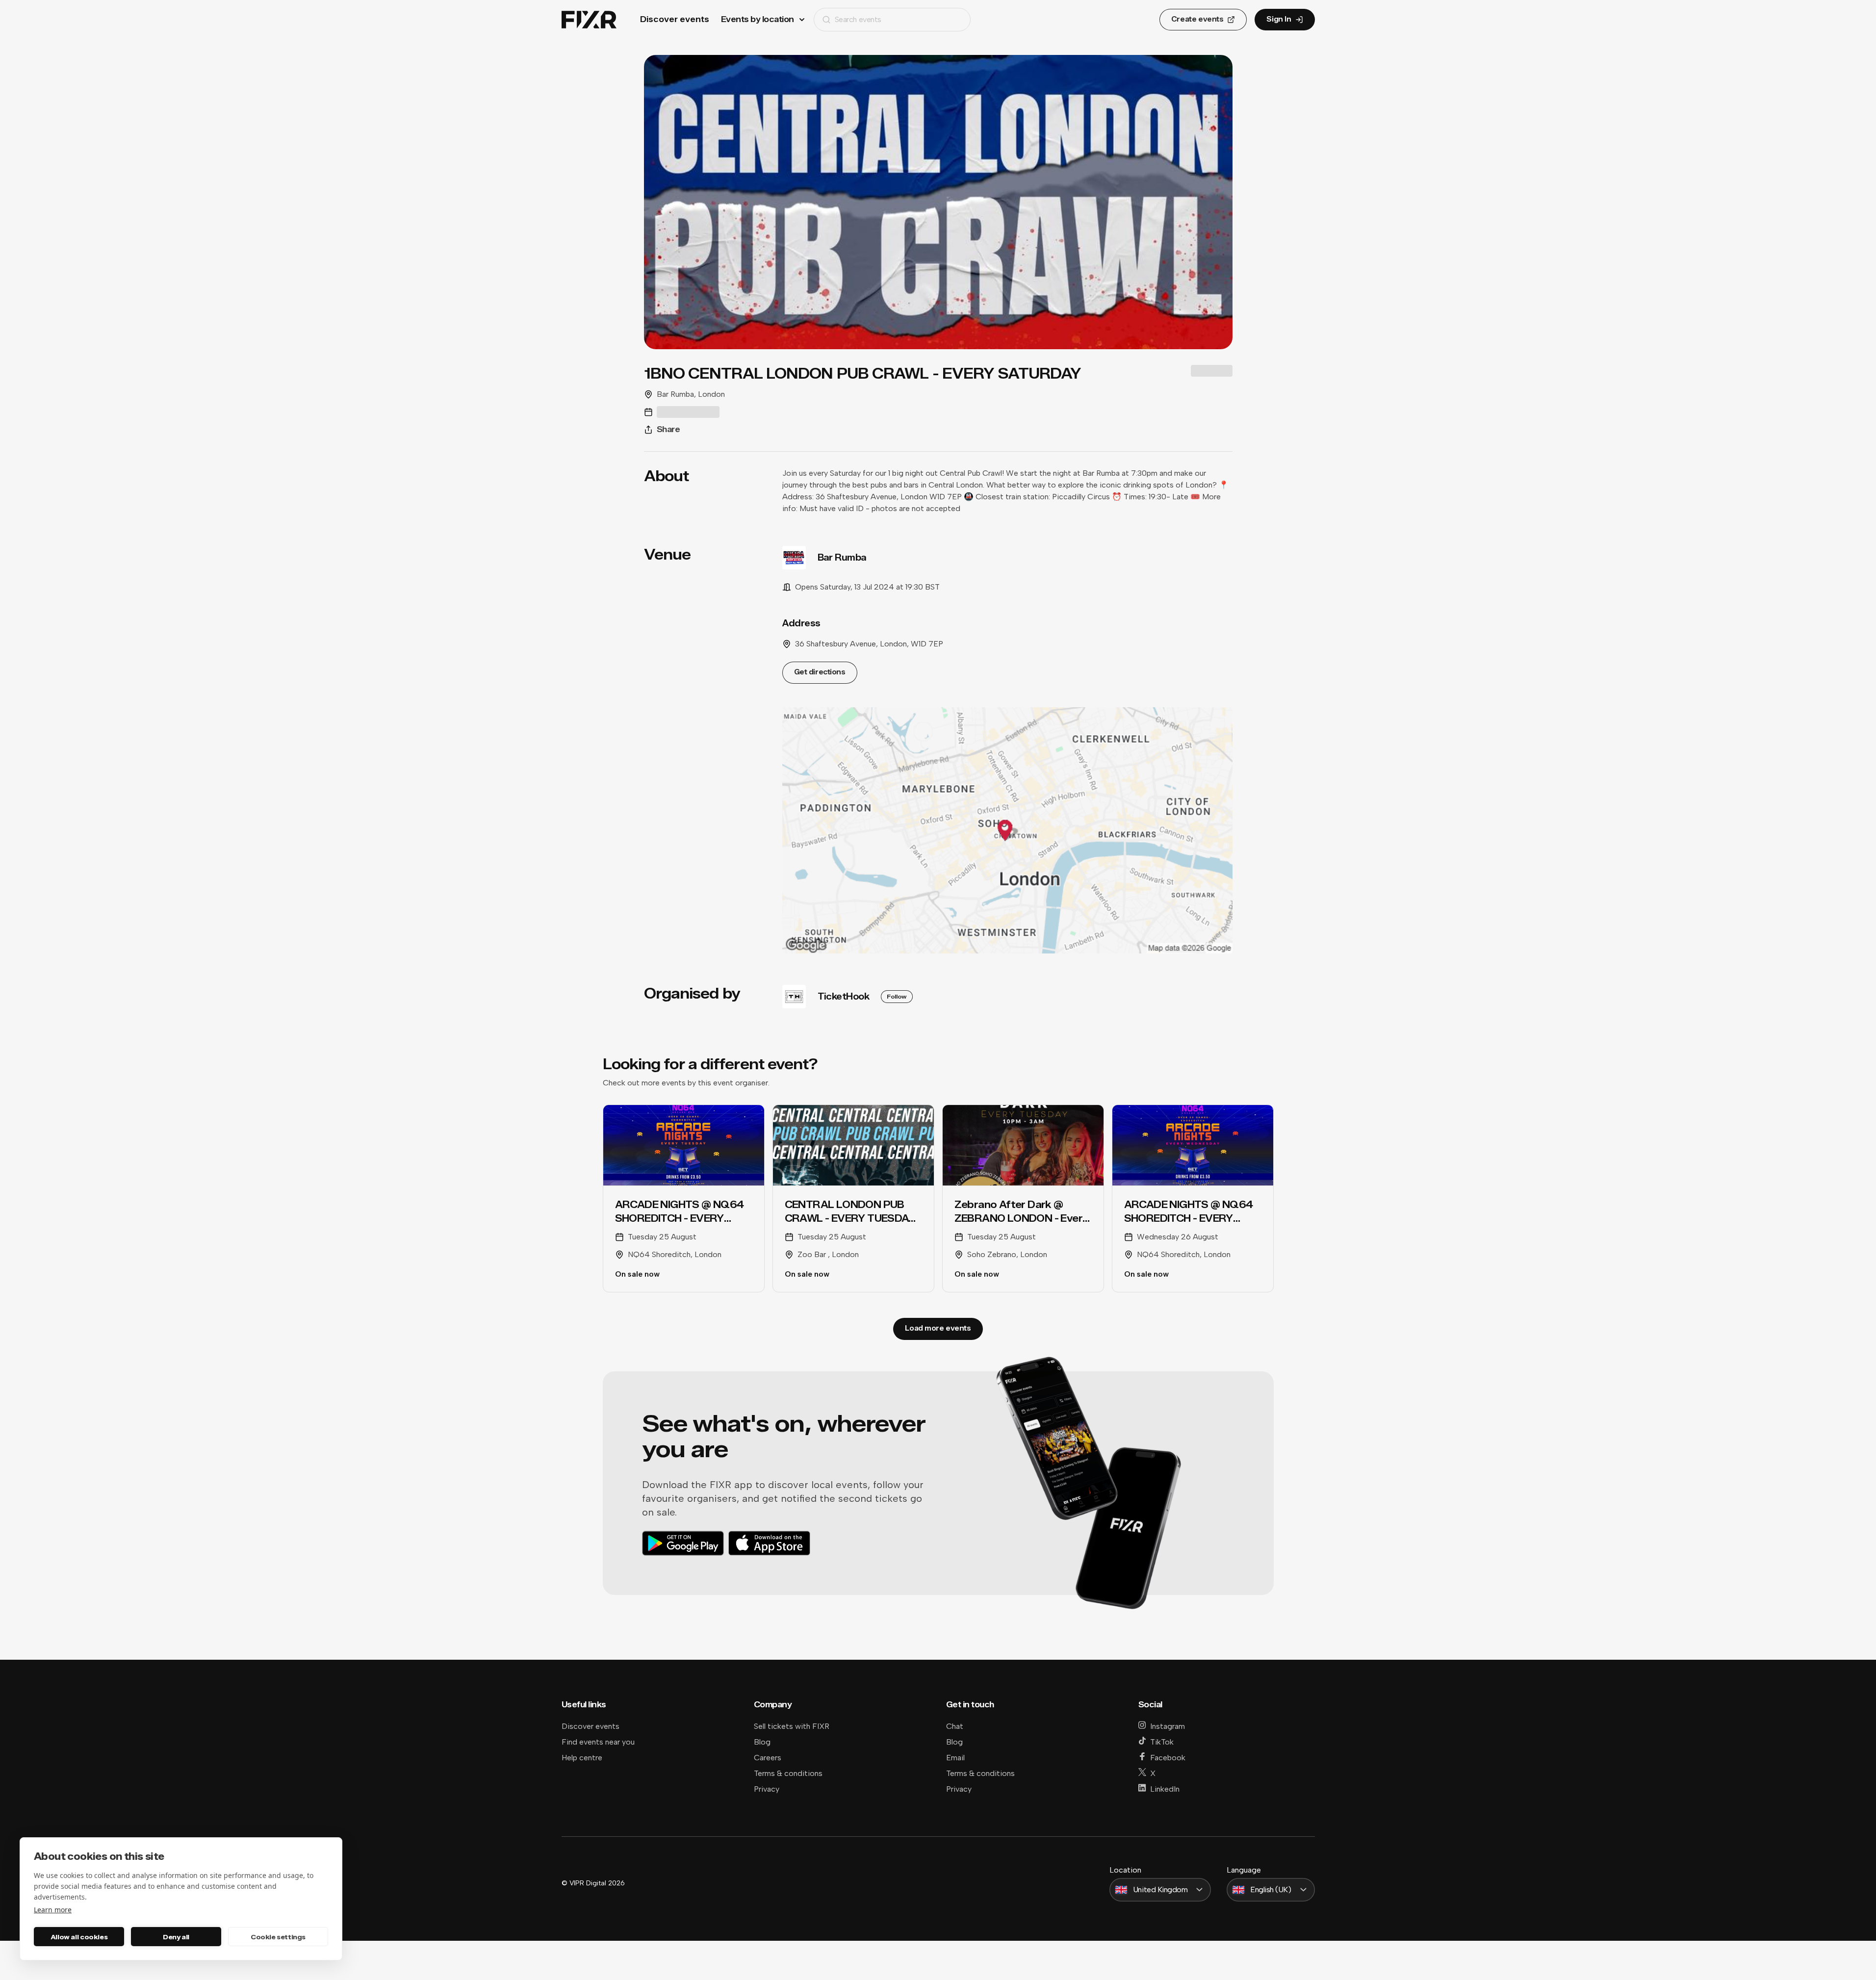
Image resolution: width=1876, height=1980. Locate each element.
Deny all (176, 1937)
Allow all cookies (79, 1937)
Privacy (767, 1789)
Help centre (582, 1758)
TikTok (1162, 1742)
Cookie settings (278, 1937)
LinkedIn (1165, 1789)
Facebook (1168, 1758)
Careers (768, 1758)
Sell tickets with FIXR (792, 1726)
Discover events (675, 19)
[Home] (589, 20)
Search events (858, 19)
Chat (955, 1726)
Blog (762, 1742)
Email (955, 1758)
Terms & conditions (788, 1773)
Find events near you (598, 1742)
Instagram (1168, 1726)
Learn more (53, 1910)
